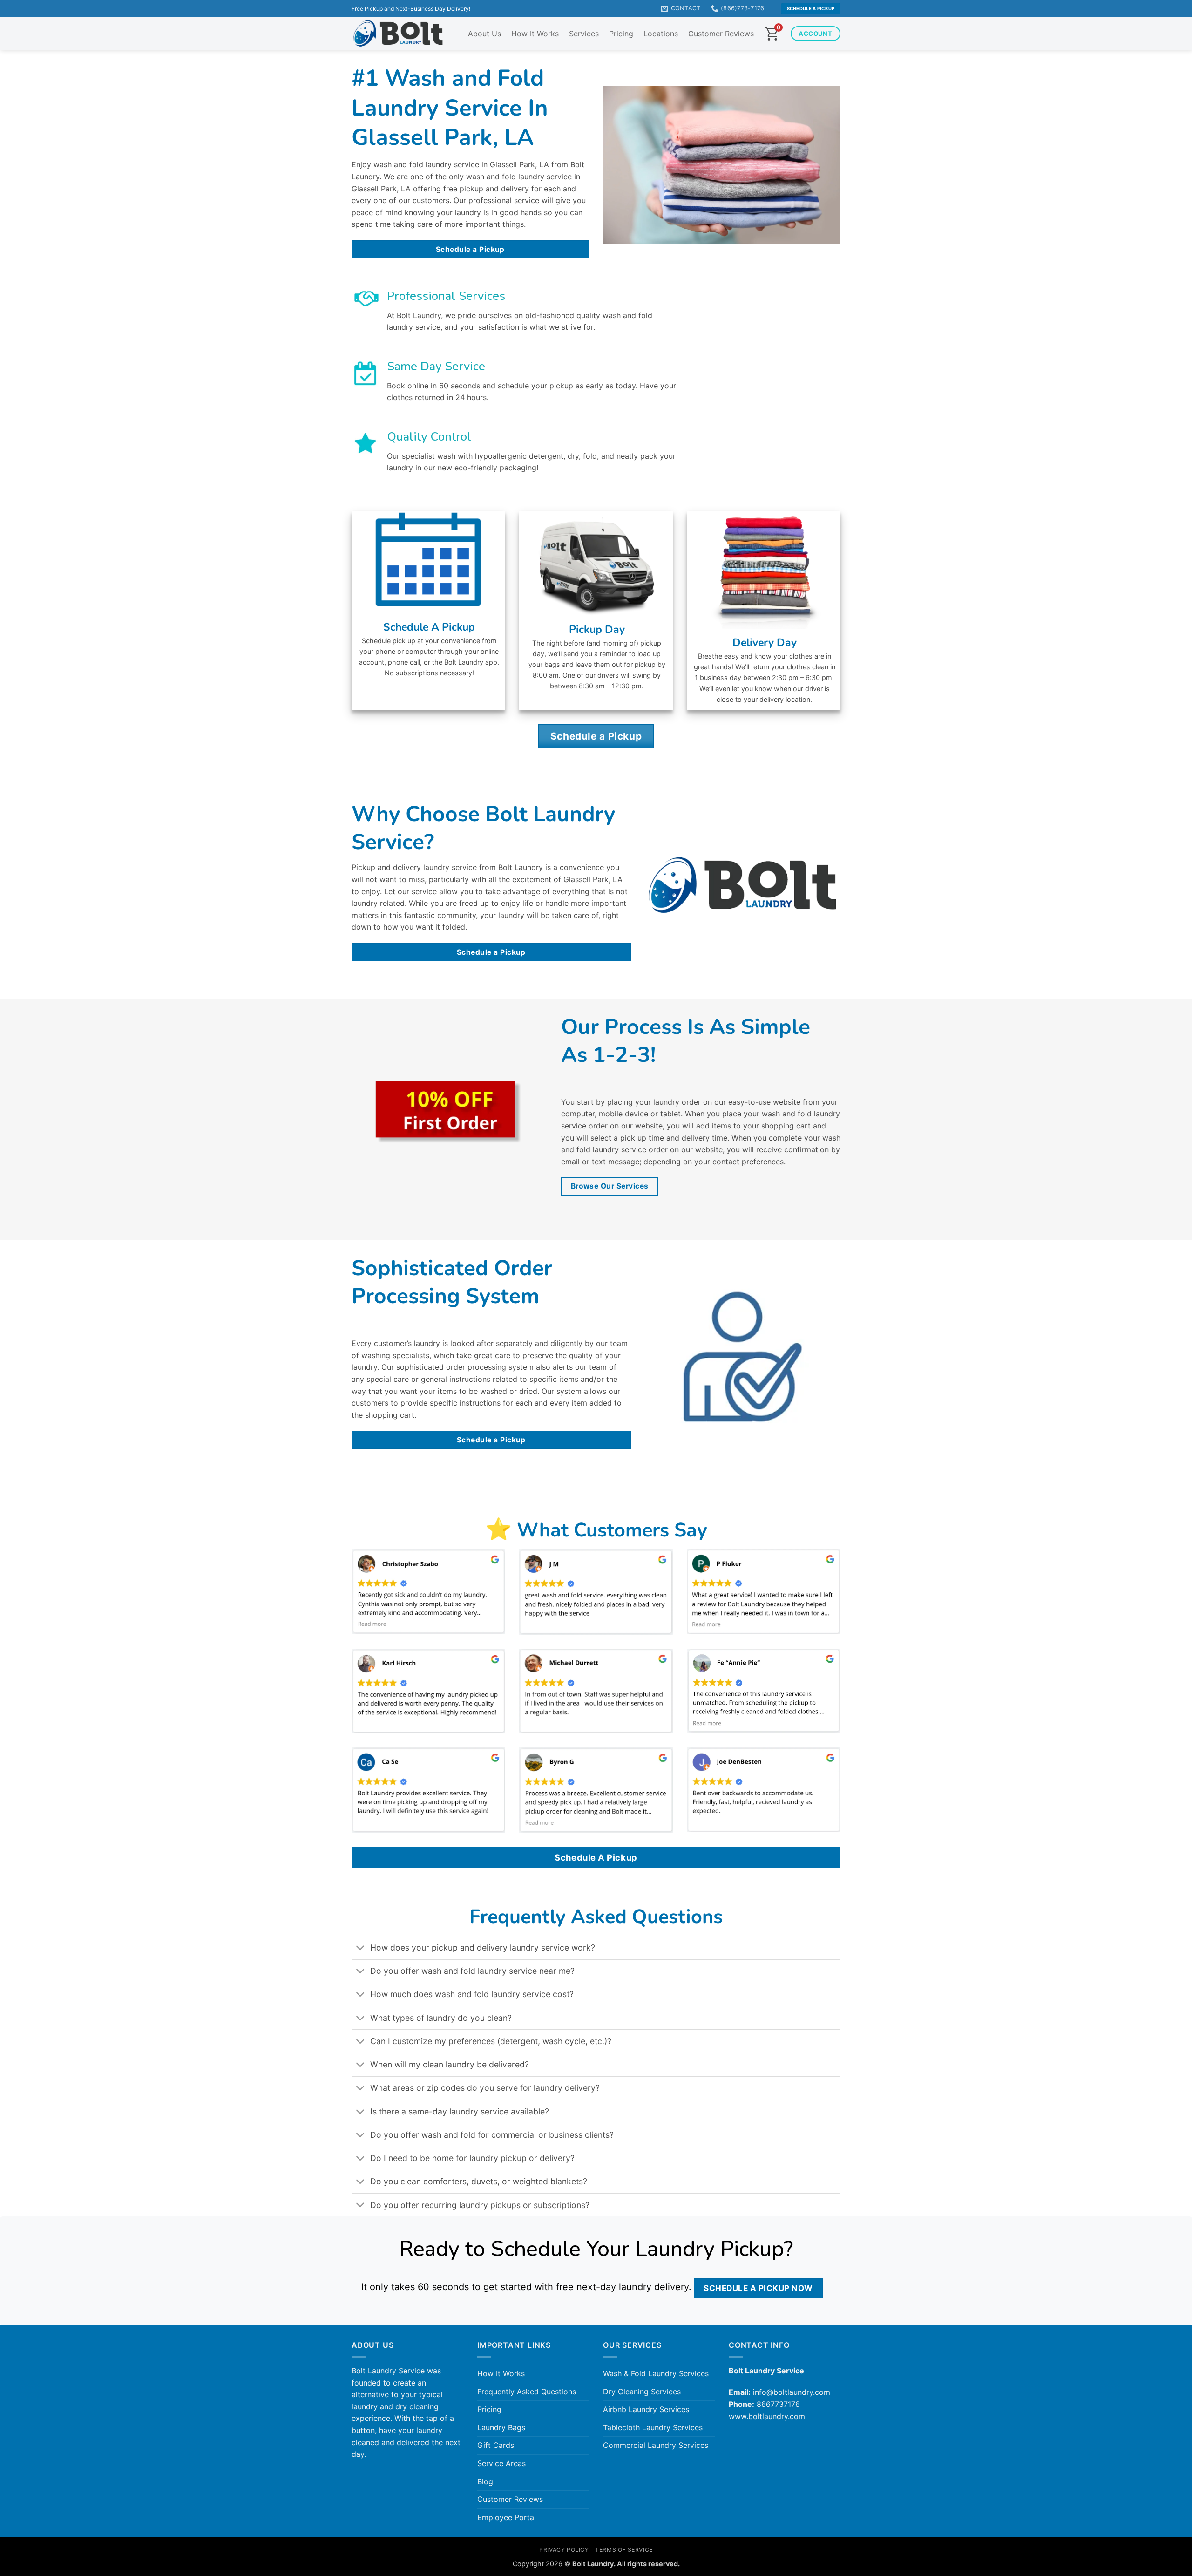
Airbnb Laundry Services (646, 2409)
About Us (484, 34)
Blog (485, 2481)
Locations (661, 34)
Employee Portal (507, 2517)
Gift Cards (496, 2445)
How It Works (535, 34)
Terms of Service (624, 2550)
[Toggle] (361, 1949)
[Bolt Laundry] (398, 34)
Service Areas (501, 2463)
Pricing (621, 34)
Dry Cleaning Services (642, 2392)
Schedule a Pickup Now (758, 2288)
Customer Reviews (721, 34)
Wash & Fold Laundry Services (656, 2373)
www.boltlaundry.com (767, 2416)
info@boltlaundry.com (792, 2392)
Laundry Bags (501, 2427)
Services (584, 34)
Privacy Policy (564, 2550)
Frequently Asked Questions (527, 2392)
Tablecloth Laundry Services (653, 2427)
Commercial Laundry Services (656, 2445)
